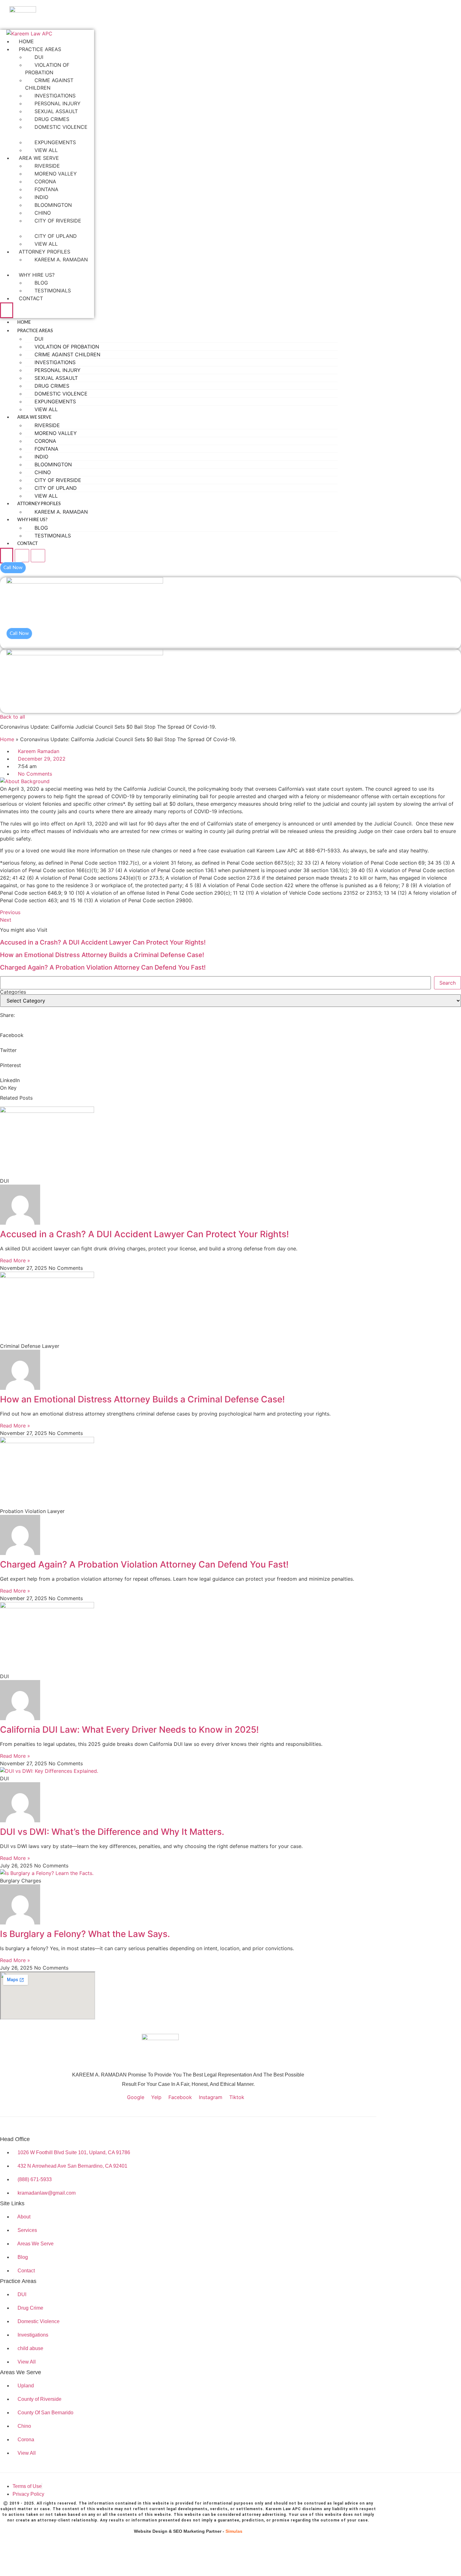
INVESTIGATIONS (55, 96)
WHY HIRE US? (37, 275)
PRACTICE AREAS (40, 49)
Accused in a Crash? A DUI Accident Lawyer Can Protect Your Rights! (103, 942)
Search (448, 983)
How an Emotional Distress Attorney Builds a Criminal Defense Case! (102, 955)
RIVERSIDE (47, 166)
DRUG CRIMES (52, 119)
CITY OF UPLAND (56, 236)
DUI (39, 57)
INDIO (41, 197)
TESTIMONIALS (53, 291)
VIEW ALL (46, 150)
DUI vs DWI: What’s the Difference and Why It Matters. (112, 1832)
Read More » (15, 1260)
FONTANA (46, 189)
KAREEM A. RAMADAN (61, 259)
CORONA (45, 181)
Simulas (234, 2531)
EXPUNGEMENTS (55, 142)
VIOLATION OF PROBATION (47, 69)
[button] (230, 643)
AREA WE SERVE (39, 158)
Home (7, 739)
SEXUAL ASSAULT (56, 111)
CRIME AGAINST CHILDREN (49, 84)
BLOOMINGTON (53, 205)
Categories (13, 992)
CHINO (43, 213)
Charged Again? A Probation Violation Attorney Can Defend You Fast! (103, 967)
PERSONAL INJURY (58, 103)
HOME (26, 41)
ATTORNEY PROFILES (45, 252)
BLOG (41, 283)
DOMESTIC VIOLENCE (61, 127)
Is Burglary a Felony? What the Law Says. (85, 1934)
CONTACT (31, 298)
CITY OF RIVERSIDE (58, 221)
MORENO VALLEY (56, 174)
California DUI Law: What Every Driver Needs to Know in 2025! (129, 1730)
